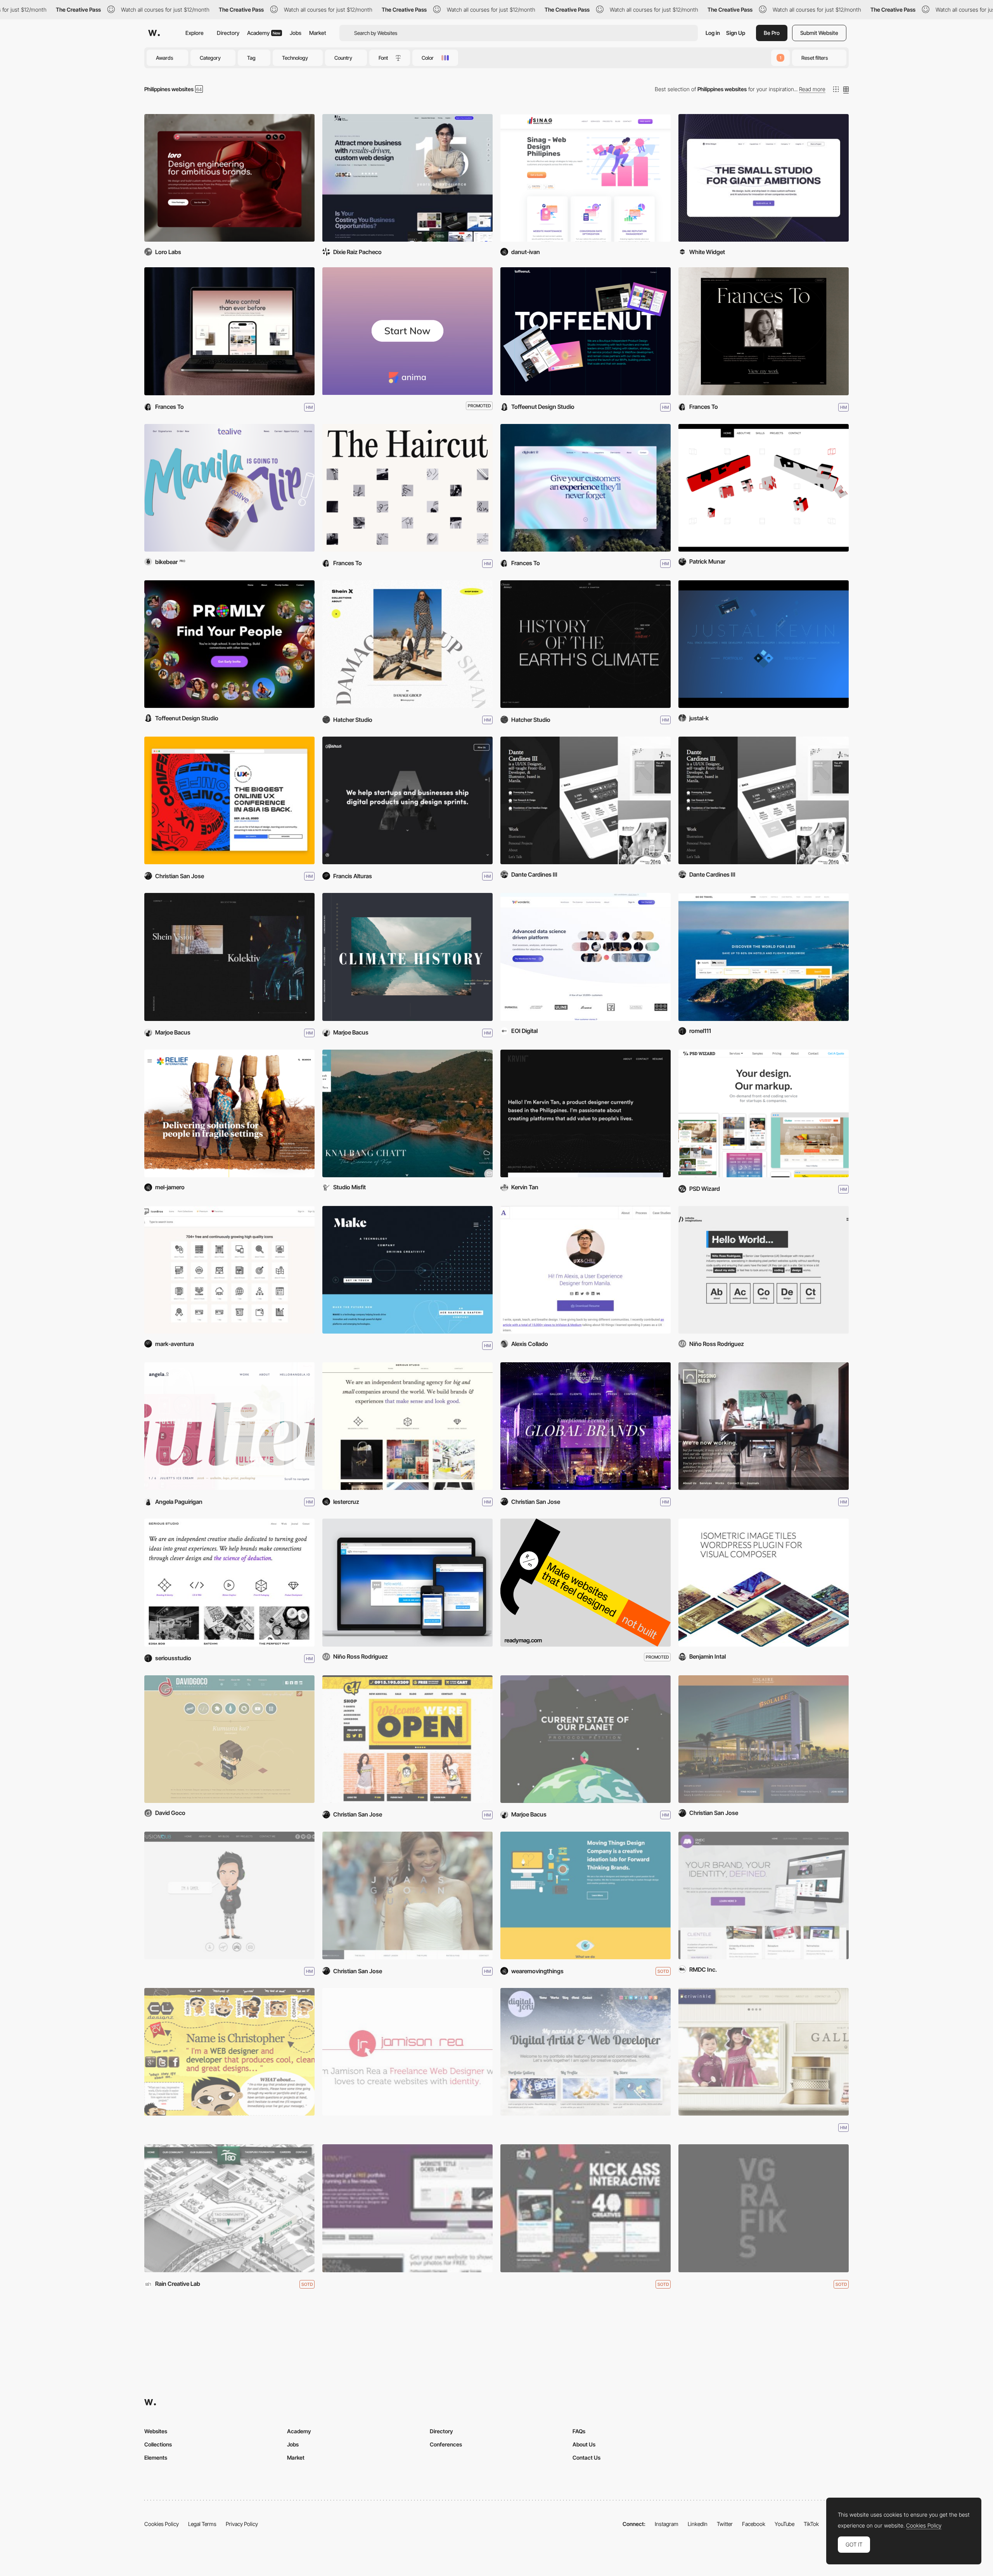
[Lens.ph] (407, 2208)
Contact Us (586, 2457)
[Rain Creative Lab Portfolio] (586, 2208)
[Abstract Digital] (407, 800)
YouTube (785, 2524)
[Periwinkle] (764, 2052)
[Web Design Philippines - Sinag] (586, 178)
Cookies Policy (162, 2524)
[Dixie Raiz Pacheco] (407, 178)
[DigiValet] (586, 488)
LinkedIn (698, 2524)
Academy (264, 33)
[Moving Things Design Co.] (586, 1895)
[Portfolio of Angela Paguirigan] (229, 1426)
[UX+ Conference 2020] (229, 800)
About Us (584, 2444)
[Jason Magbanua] (407, 1895)
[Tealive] (229, 488)
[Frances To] (764, 331)
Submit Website (819, 33)
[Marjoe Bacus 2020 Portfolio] (229, 957)
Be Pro (772, 33)
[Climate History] (586, 644)
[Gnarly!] (407, 1739)
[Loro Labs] (229, 178)
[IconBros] (229, 1270)
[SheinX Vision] (407, 644)
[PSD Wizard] (764, 1113)
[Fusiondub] (229, 1895)
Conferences (446, 2444)
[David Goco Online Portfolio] (229, 1739)
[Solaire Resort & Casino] (764, 1739)
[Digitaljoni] (586, 2052)
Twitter (725, 2524)
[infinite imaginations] (407, 1582)
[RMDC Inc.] (764, 1895)
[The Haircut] (407, 488)
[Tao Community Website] (229, 2208)
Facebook (754, 2524)
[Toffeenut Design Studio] (586, 331)
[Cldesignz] (229, 2052)
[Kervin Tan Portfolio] (586, 1113)
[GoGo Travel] (764, 957)
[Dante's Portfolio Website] (586, 800)
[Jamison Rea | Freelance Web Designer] (407, 2052)
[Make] (407, 1270)
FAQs (579, 2431)
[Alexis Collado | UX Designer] (586, 1270)
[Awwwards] (154, 33)
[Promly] (229, 644)
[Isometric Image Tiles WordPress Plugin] (764, 1582)
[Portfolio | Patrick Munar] (764, 488)
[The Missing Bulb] (764, 1426)
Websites (156, 2431)
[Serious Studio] (407, 1426)
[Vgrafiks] (764, 2208)
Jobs (296, 33)
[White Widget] (764, 178)
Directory (228, 33)
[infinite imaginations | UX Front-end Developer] (764, 1270)
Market (318, 33)
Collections (158, 2444)
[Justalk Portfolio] (764, 644)
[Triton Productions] (586, 1426)
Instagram (667, 2524)
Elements (156, 2457)
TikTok (811, 2524)
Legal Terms (202, 2524)
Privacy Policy (242, 2524)
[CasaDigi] (229, 331)
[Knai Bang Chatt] (407, 1113)
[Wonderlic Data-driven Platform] (586, 957)
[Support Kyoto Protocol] (586, 1739)
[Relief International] (229, 1113)
